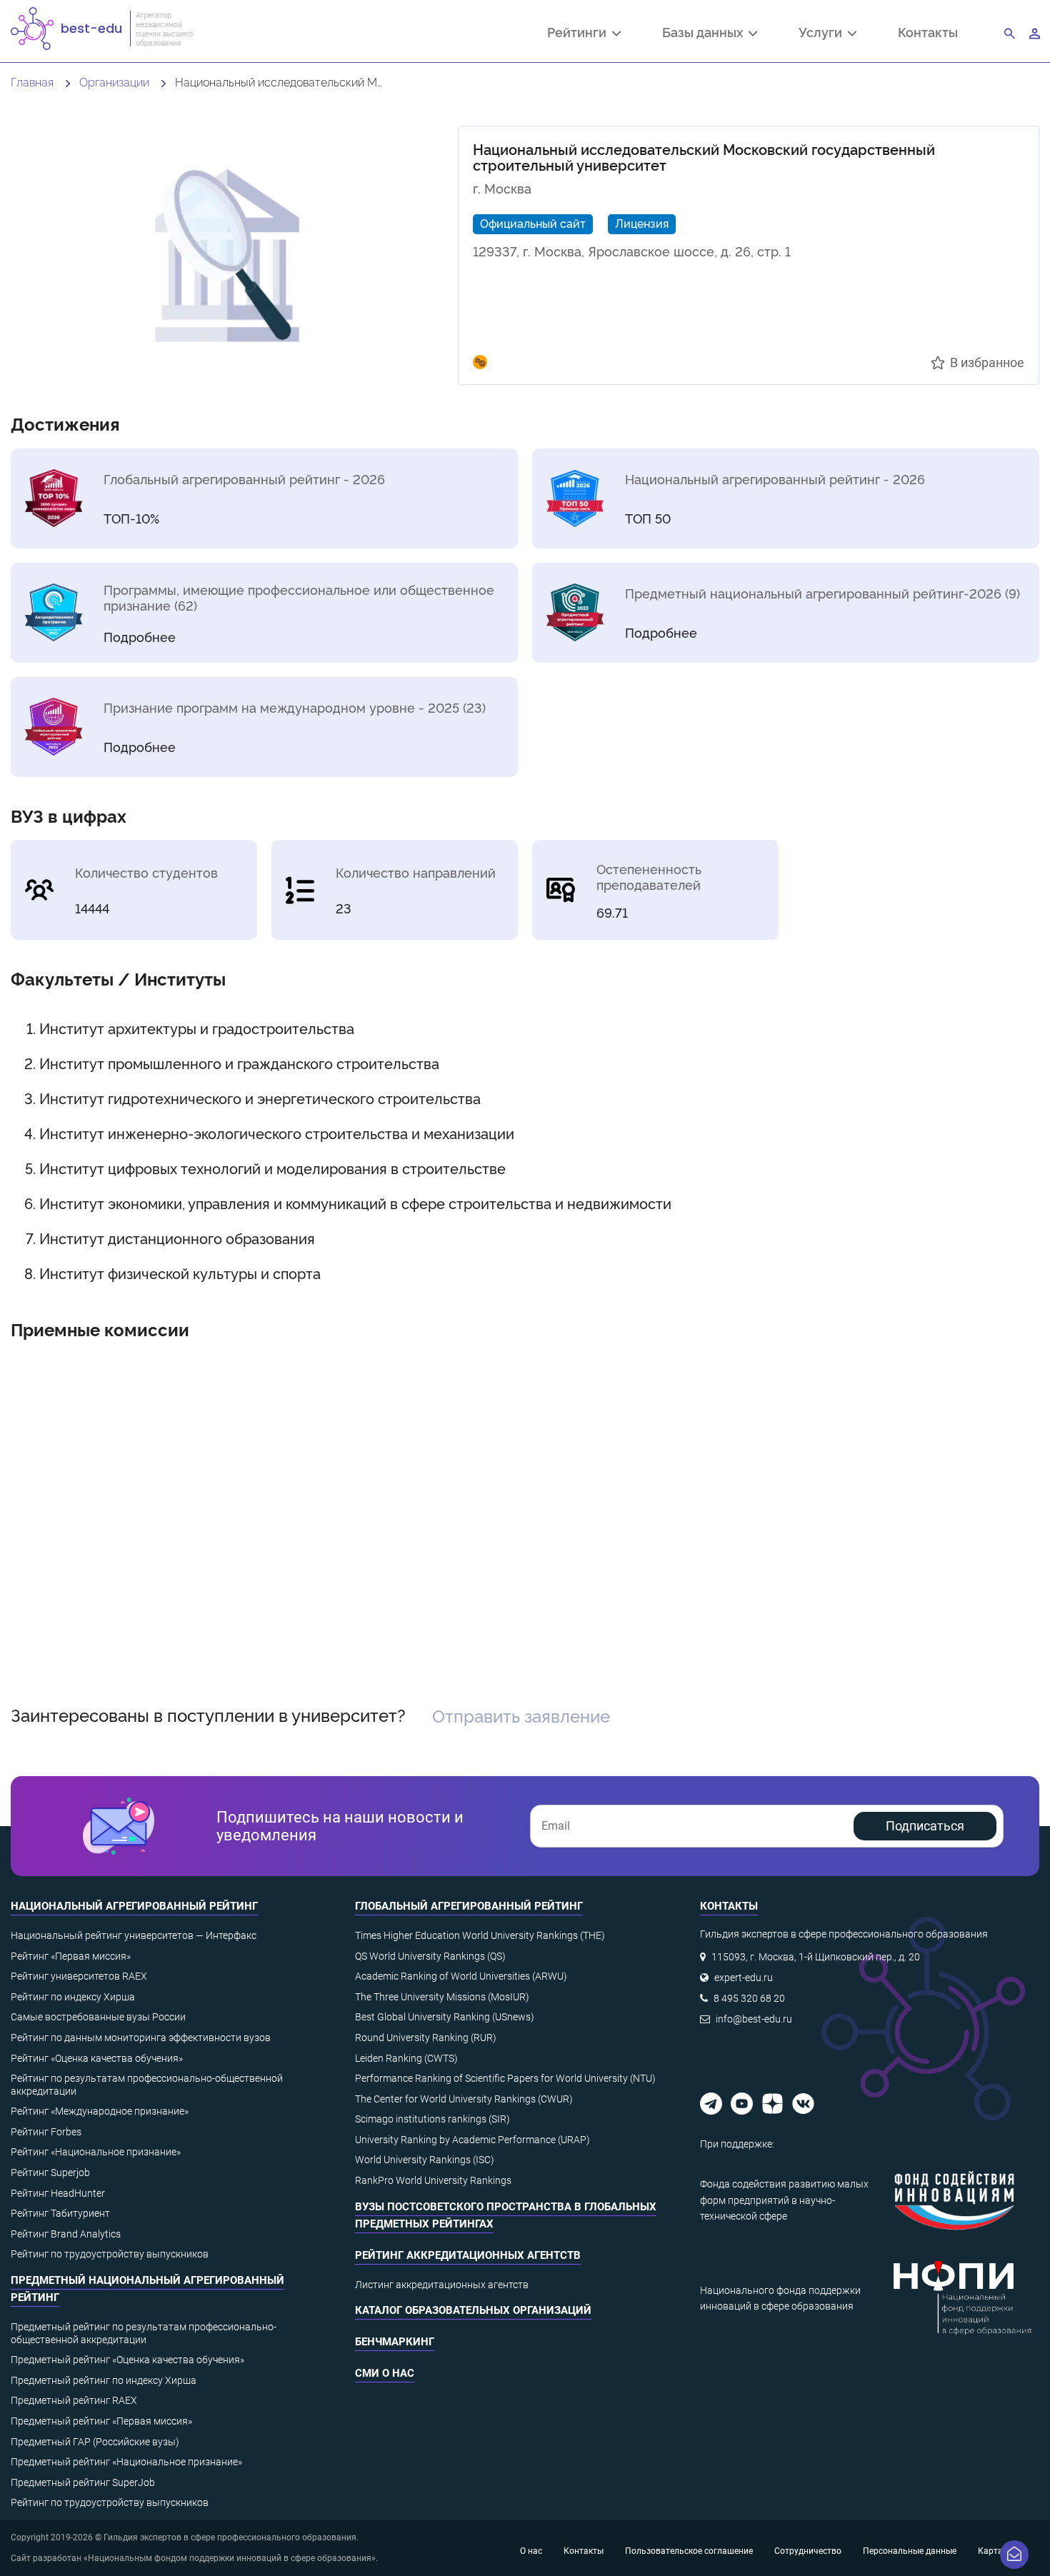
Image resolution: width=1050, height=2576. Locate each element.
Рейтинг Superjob (50, 2172)
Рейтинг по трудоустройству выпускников (110, 2254)
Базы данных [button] (705, 34)
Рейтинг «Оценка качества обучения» (97, 2058)
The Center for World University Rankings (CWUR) (464, 2099)
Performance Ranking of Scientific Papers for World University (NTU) (505, 2078)
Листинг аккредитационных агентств (442, 2285)
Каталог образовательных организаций (473, 2310)
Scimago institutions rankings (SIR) (432, 2119)
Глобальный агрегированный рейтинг (469, 1906)
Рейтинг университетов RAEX (79, 1976)
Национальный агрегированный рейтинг (134, 1906)
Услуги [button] (823, 34)
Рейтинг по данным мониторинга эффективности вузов (141, 2038)
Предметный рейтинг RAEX (74, 2400)
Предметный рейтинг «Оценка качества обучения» (127, 2360)
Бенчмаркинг (395, 2342)
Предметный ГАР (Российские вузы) (95, 2442)
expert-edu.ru (744, 1978)
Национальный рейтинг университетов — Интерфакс (134, 1935)
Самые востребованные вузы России (98, 2017)
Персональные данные (910, 2551)
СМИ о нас (385, 2373)
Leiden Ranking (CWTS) (406, 2058)
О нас (531, 2551)
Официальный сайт (533, 223)
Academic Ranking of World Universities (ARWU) (461, 1976)
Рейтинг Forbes (46, 2132)
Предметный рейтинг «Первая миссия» (101, 2421)
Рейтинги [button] (580, 34)
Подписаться (925, 1826)
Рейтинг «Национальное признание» (96, 2152)
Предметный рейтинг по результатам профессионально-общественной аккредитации (144, 2333)
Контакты (928, 32)
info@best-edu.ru (754, 2019)
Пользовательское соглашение (689, 2551)
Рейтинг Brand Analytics (66, 2234)
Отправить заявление (521, 1715)
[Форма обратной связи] (1014, 2555)
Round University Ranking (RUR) (426, 2038)
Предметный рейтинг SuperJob (83, 2482)
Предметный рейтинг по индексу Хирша (104, 2380)
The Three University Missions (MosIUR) (442, 1997)
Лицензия (642, 223)
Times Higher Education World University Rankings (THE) (480, 1935)
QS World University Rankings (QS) (430, 1956)
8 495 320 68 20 (749, 1998)
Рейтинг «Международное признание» (100, 2111)
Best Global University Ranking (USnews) (445, 2017)
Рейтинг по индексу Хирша (73, 1997)
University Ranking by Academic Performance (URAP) (472, 2140)
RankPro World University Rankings (433, 2180)
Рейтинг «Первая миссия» (71, 1956)
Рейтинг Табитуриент (60, 2213)
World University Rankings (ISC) (425, 2160)
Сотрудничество (808, 2551)
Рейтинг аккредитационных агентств (468, 2255)
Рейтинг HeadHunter (58, 2193)
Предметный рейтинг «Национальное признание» (126, 2462)
